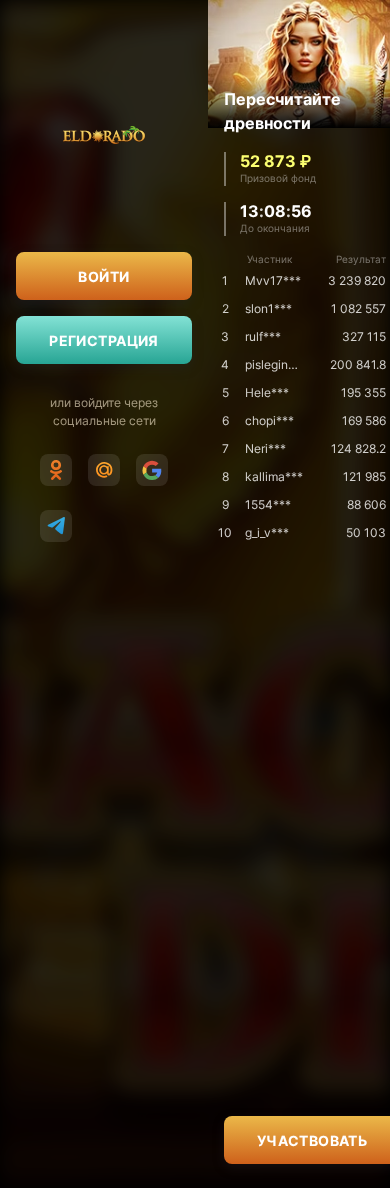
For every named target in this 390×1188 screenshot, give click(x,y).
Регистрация (104, 340)
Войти (103, 276)
